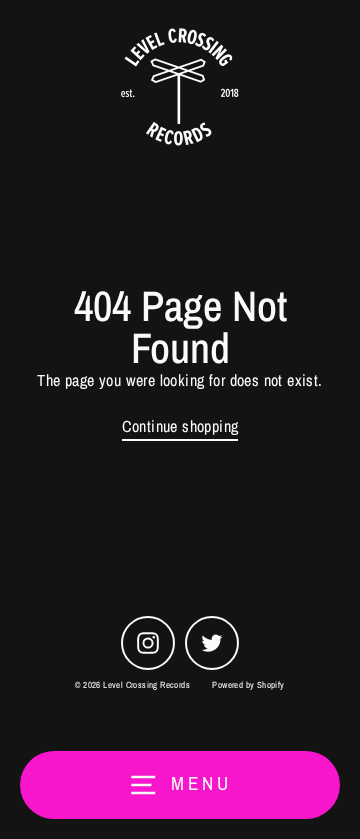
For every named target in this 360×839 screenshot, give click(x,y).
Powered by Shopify (248, 685)
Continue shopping (180, 426)
